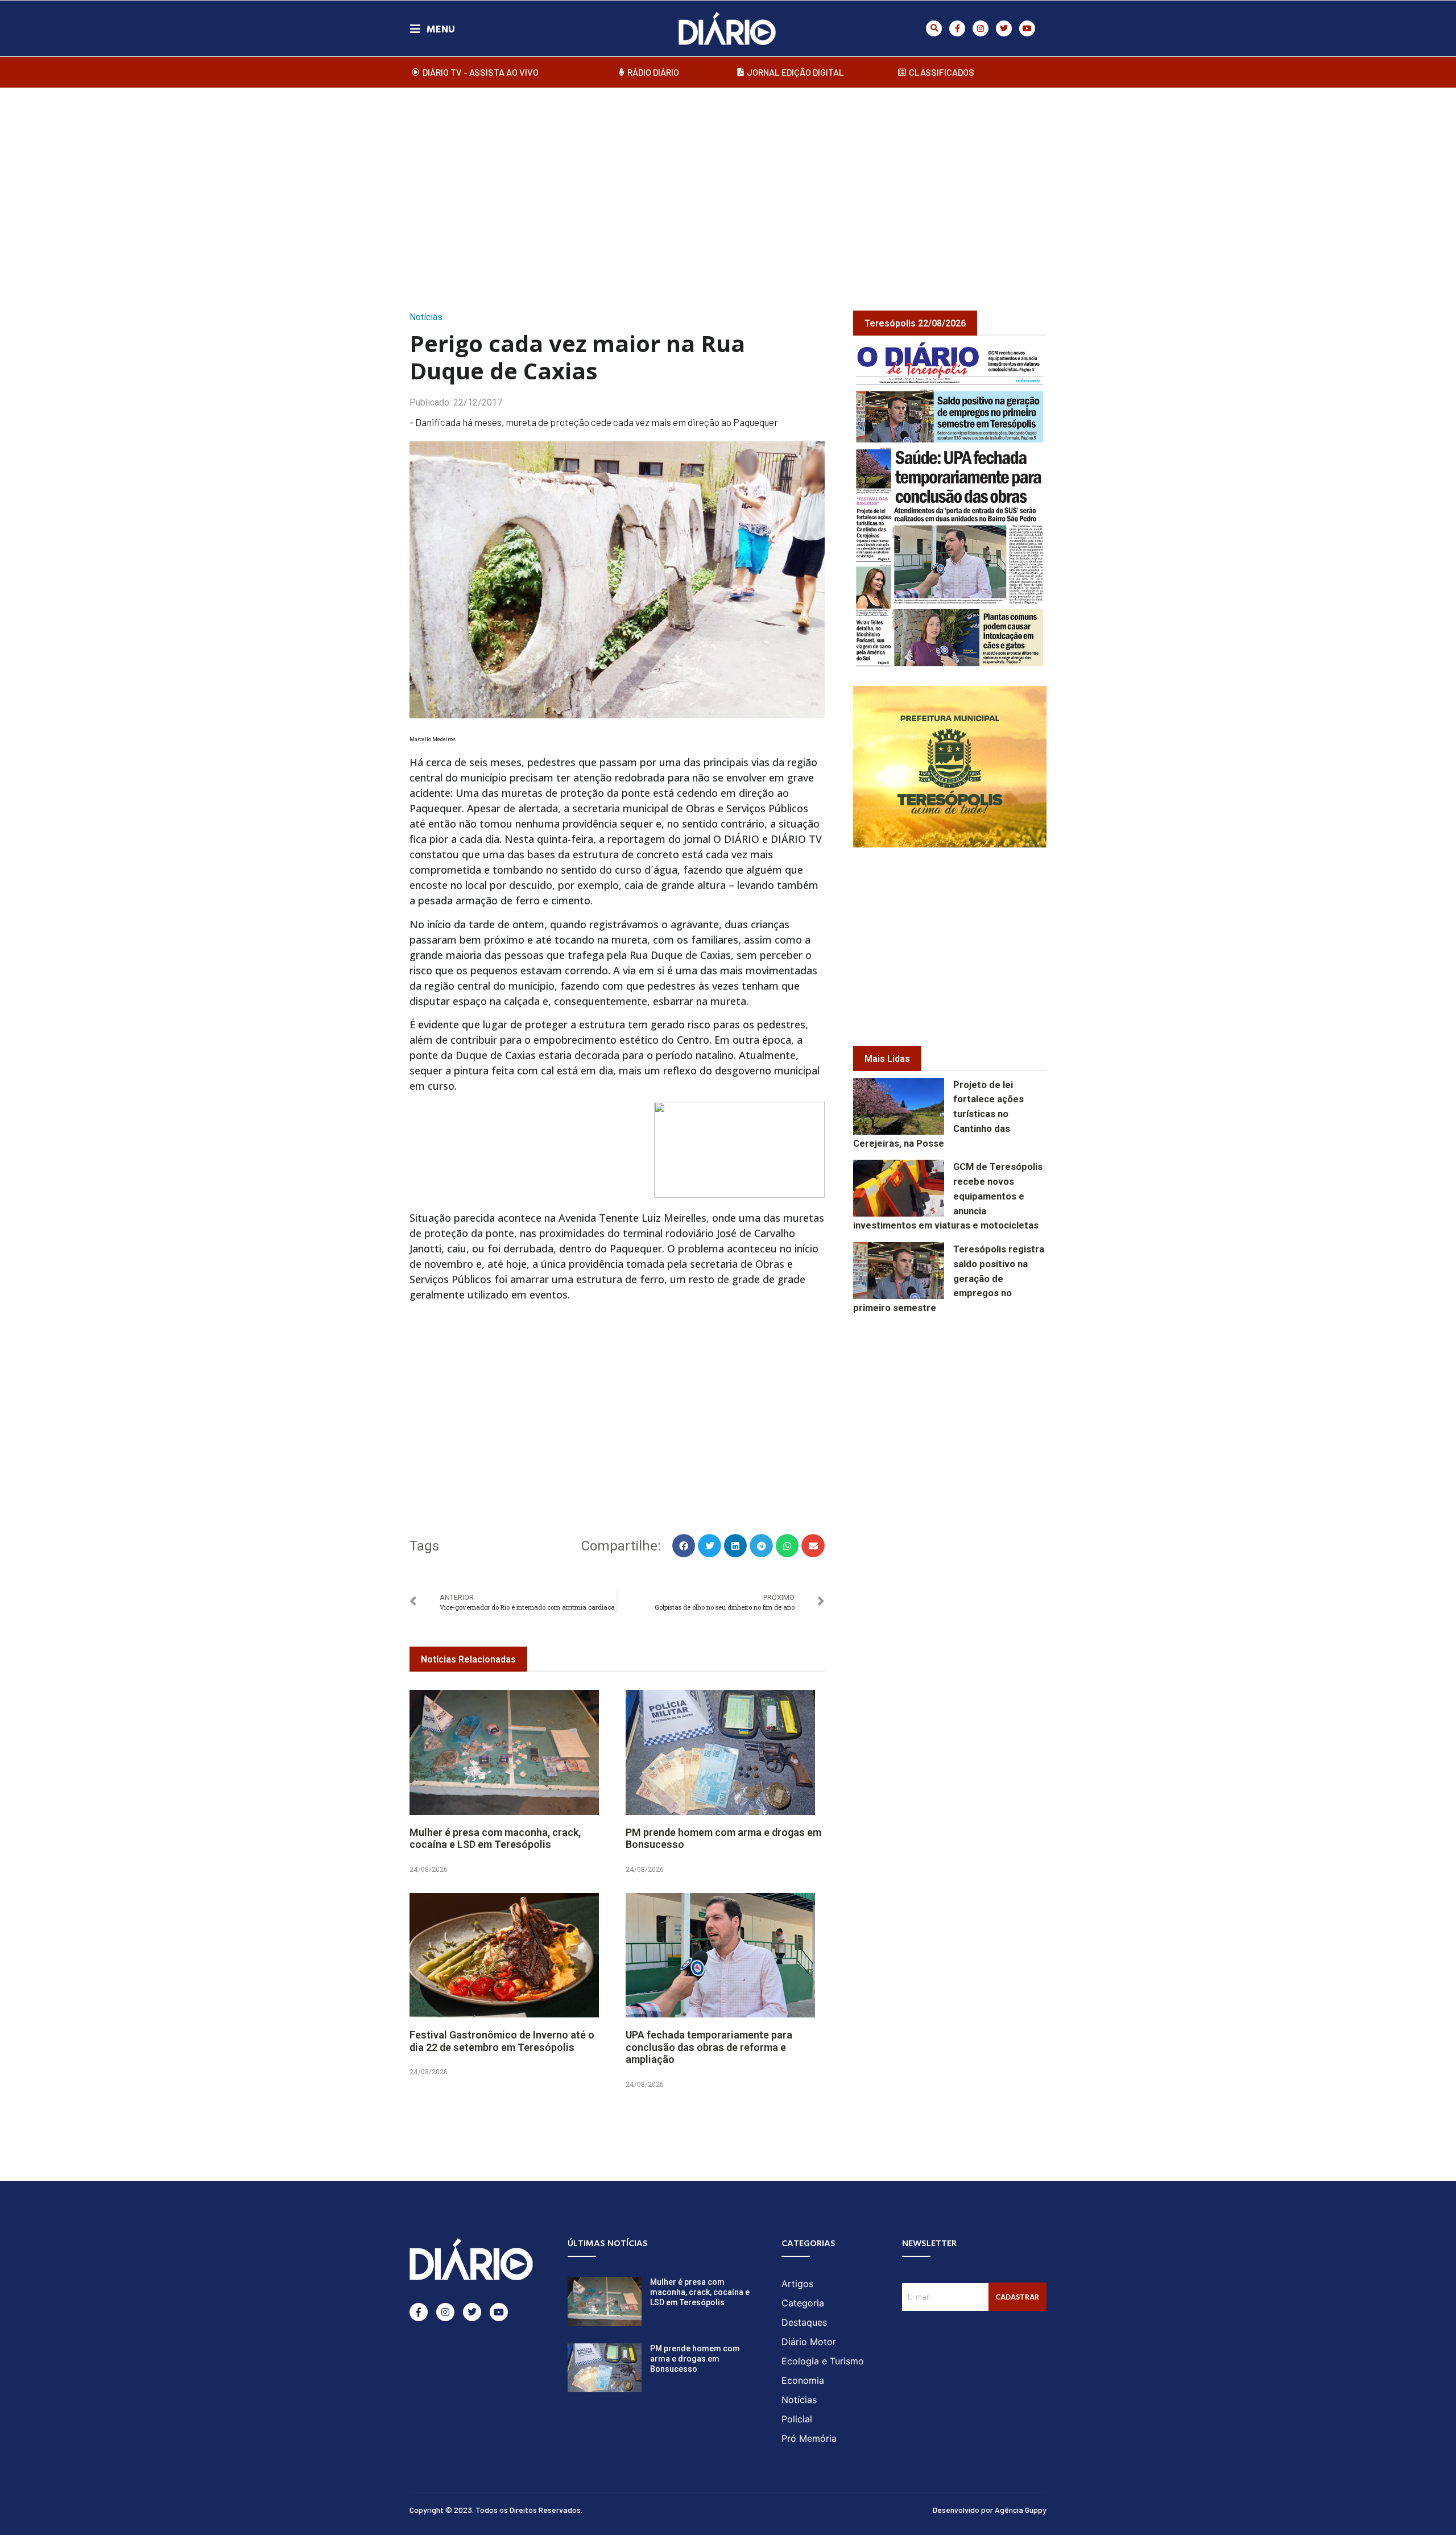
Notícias (426, 317)
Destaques (804, 2322)
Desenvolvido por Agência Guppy (990, 2510)
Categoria (803, 2303)
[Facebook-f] (957, 28)
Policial (797, 2419)
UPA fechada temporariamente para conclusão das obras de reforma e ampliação (709, 2047)
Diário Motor (809, 2342)
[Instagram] (981, 28)
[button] (934, 28)
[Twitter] (1004, 28)
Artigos (797, 2284)
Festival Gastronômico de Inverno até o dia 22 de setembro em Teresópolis (502, 2041)
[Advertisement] (728, 187)
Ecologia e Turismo (823, 2361)
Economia (803, 2380)
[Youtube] (1027, 28)
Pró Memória (809, 2438)
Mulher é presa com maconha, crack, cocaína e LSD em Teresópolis (495, 1839)
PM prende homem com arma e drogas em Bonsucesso (695, 2359)
